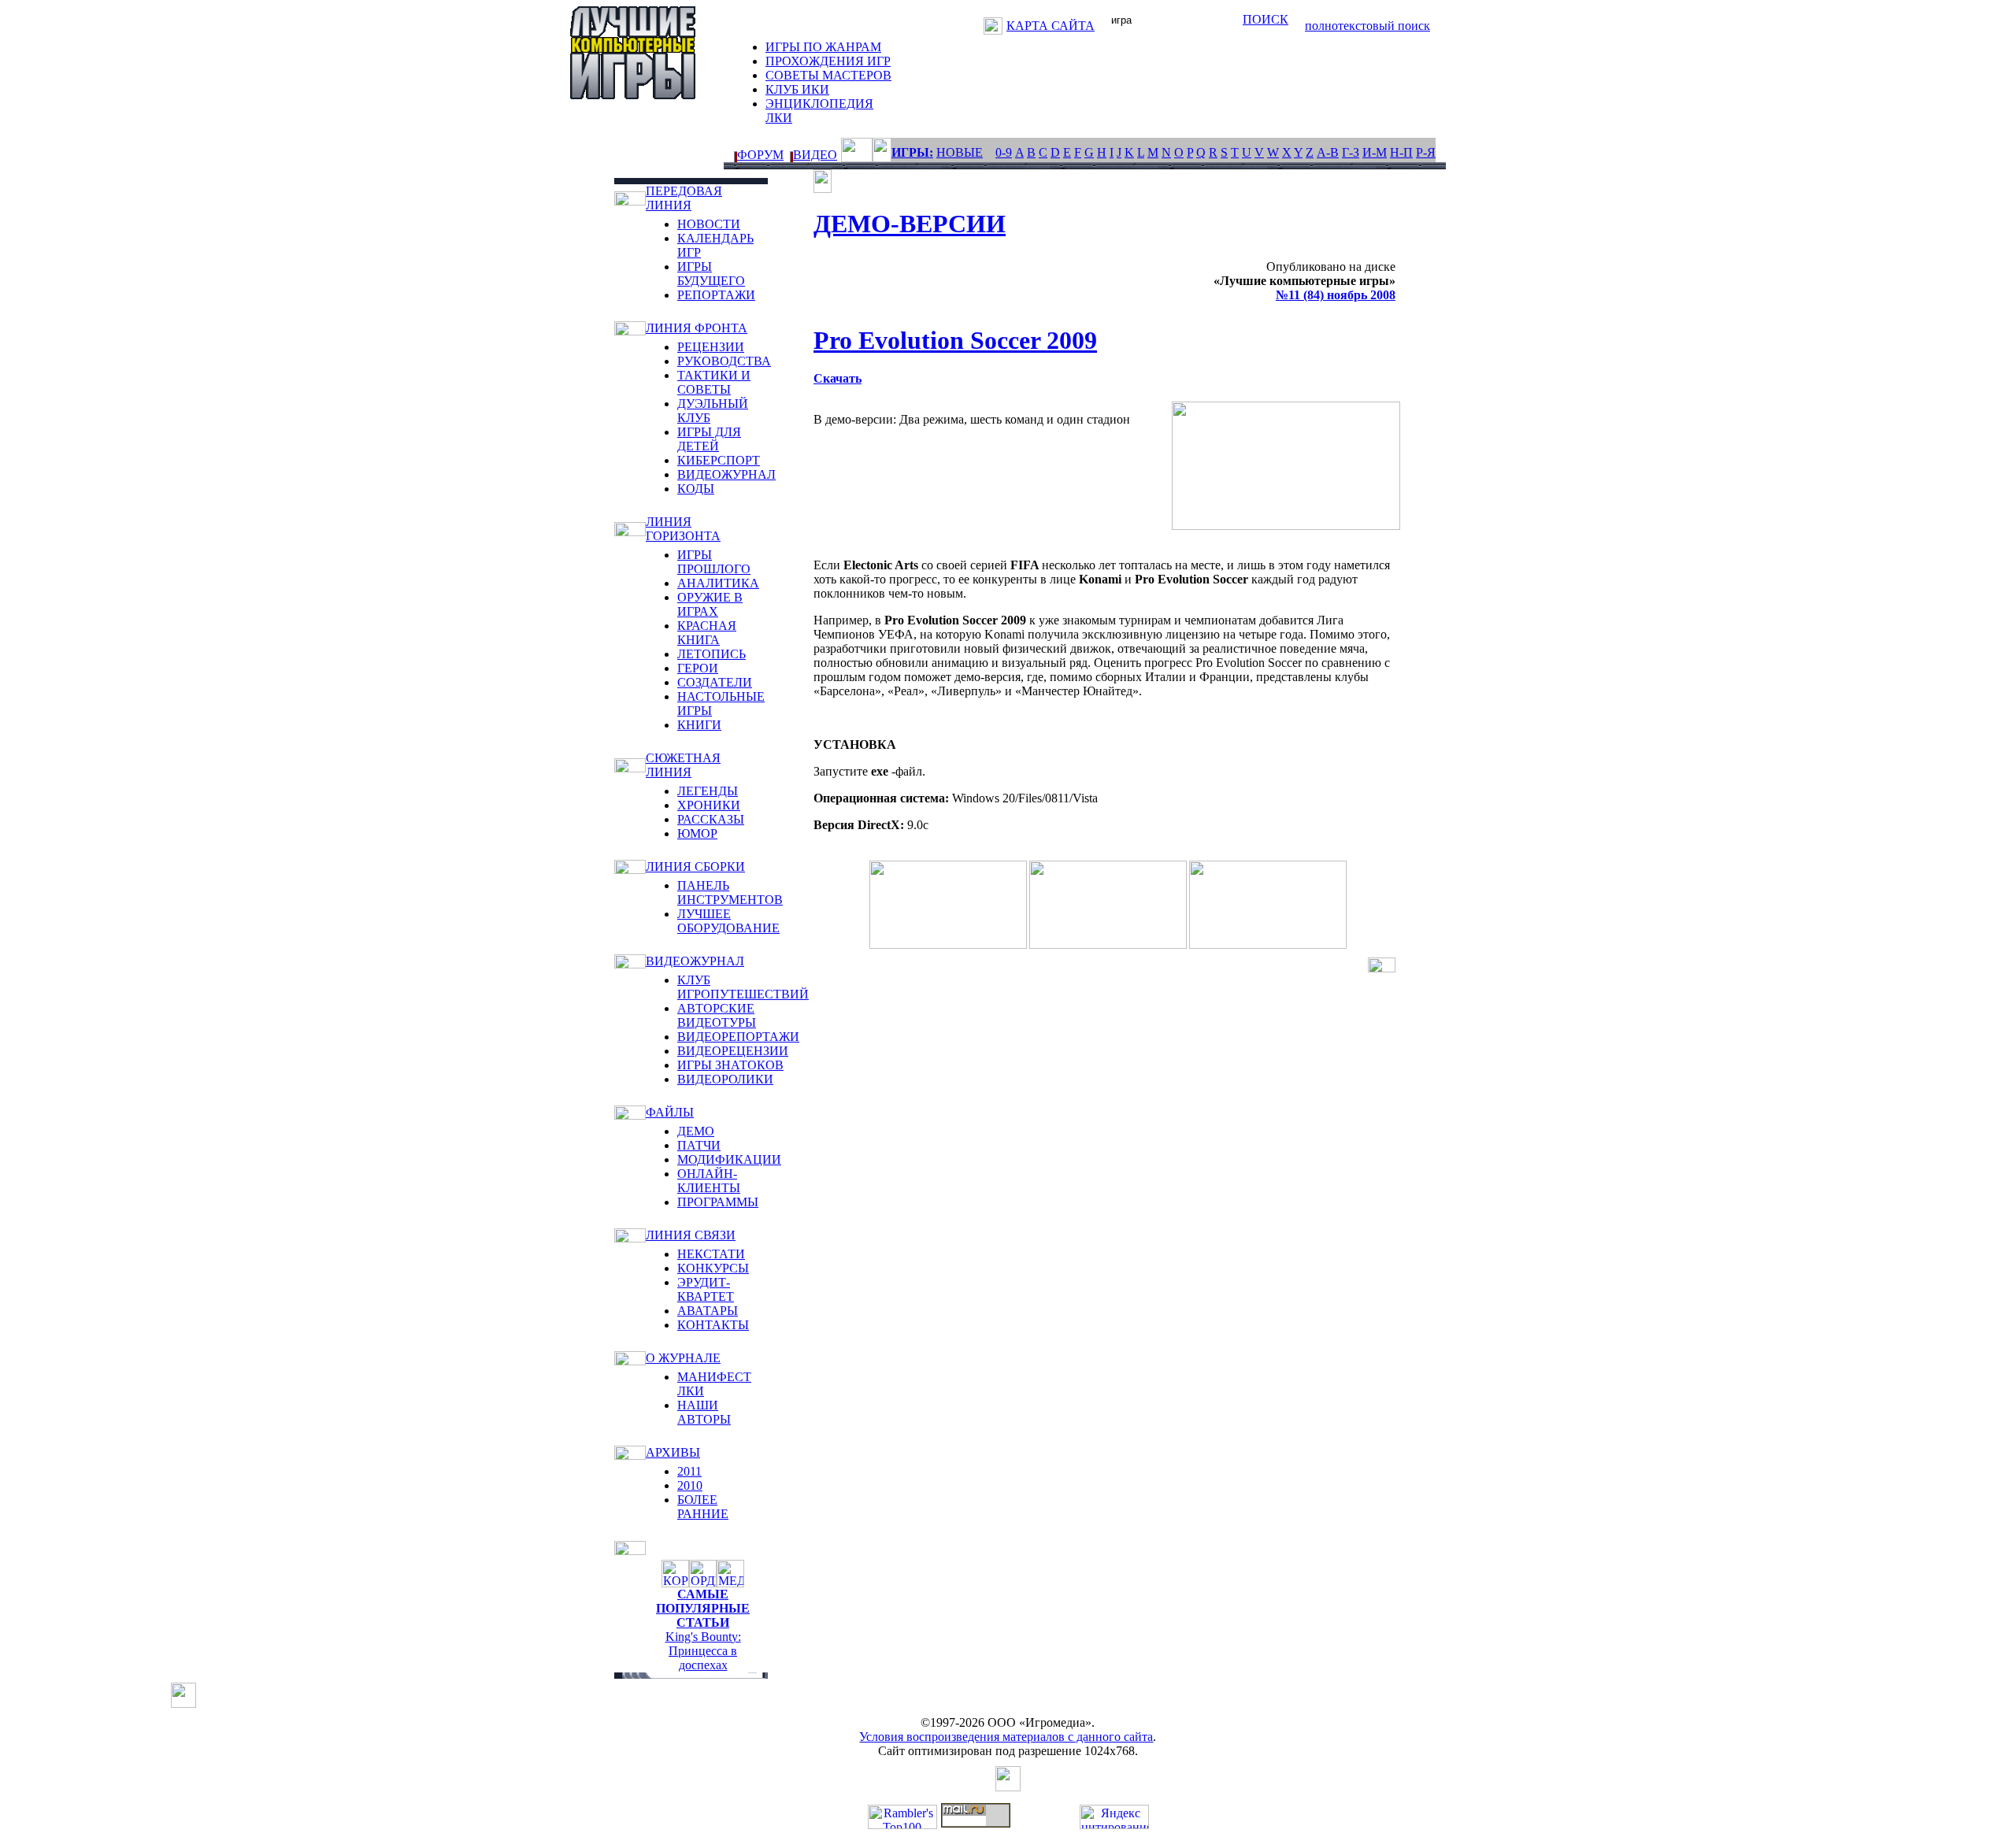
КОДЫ (696, 489)
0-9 (1004, 152)
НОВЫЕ (960, 152)
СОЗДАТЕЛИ (715, 682)
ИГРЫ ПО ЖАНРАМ (823, 47)
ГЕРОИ (698, 668)
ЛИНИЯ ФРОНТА (697, 328)
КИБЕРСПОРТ (719, 460)
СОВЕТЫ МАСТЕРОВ (828, 75)
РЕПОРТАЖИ (716, 295)
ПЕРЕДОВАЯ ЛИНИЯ (684, 198)
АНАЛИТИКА (718, 583)
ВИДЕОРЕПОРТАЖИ (738, 1037)
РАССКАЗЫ (711, 819)
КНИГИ (699, 725)
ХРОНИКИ (709, 805)
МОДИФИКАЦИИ (729, 1159)
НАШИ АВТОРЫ (704, 1412)
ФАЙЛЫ (670, 1112)
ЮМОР (697, 833)
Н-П (1401, 152)
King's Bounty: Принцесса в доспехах (703, 1651)
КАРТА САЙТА (1051, 26)
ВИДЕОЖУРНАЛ (726, 474)
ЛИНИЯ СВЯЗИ (691, 1235)
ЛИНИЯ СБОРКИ (695, 867)
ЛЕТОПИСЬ (712, 654)
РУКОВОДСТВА (724, 361)
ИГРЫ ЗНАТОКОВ (730, 1065)
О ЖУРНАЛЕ (683, 1358)
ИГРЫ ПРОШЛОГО (714, 562)
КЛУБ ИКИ (797, 89)
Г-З (1351, 152)
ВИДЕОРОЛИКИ (725, 1079)
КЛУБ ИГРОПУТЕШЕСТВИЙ (743, 987)
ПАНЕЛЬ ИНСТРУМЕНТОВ (730, 893)
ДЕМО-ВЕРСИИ (910, 224)
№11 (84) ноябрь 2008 (1336, 295)
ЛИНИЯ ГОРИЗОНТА (683, 529)
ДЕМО (696, 1131)
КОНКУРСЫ (713, 1268)
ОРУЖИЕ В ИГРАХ (710, 604)
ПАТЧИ (699, 1145)
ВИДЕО (815, 155)
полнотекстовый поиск (1367, 26)
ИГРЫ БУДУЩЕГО (711, 274)
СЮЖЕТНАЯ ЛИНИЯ (683, 765)
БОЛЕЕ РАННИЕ (703, 1507)
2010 (690, 1485)
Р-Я (1426, 152)
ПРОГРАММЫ (718, 1202)
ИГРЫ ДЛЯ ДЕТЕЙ (709, 439)
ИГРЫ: (912, 152)
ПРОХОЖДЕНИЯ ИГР (828, 61)
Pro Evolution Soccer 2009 (955, 340)
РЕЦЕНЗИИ (711, 347)
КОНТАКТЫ (713, 1325)
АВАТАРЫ (708, 1311)
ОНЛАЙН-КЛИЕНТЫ (709, 1181)
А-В (1328, 152)
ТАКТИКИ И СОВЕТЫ (714, 382)
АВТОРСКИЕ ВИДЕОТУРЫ (717, 1015)
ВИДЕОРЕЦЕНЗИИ (733, 1051)
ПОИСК (1266, 19)
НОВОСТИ (709, 224)
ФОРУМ (760, 155)
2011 (689, 1471)
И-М (1375, 152)
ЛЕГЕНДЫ (708, 791)
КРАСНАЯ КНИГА (707, 633)
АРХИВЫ (673, 1452)
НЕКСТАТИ (711, 1254)
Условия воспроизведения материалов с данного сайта (1006, 1737)
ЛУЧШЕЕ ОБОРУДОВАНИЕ (728, 921)
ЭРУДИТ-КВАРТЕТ (706, 1289)
